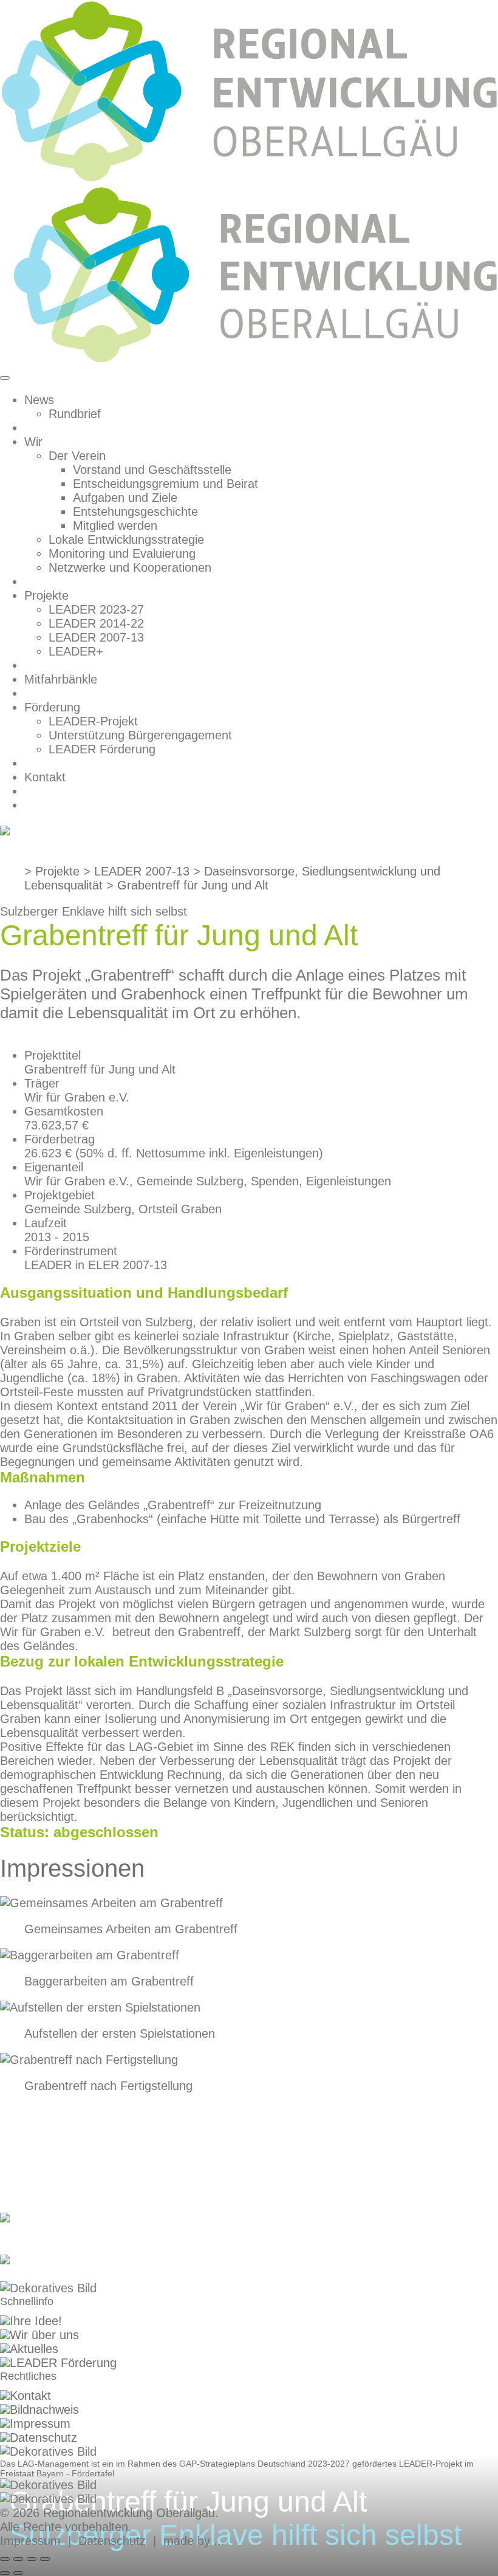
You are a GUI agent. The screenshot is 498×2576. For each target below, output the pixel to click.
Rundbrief (75, 414)
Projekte (46, 595)
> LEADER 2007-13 (136, 871)
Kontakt (45, 777)
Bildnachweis (44, 2410)
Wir (33, 442)
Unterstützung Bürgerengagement (140, 735)
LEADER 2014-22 (96, 623)
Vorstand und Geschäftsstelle (152, 470)
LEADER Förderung (102, 749)
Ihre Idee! (36, 2321)
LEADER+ (76, 651)
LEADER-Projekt (93, 721)
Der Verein (77, 456)
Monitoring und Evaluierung (122, 553)
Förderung (52, 707)
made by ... (194, 2541)
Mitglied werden (115, 526)
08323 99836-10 (44, 2232)
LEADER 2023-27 (96, 609)
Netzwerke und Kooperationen (130, 567)
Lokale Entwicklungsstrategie (126, 540)
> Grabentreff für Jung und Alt (187, 885)
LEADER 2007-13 (96, 637)
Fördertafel (93, 2473)
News (39, 400)
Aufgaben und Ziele (125, 498)
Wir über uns (44, 2335)
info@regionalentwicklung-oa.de (86, 2274)
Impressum (40, 2424)
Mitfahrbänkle (61, 679)
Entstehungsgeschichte (135, 512)
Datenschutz (43, 2437)
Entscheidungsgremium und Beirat (165, 484)
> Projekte (52, 871)
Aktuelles (34, 2349)
